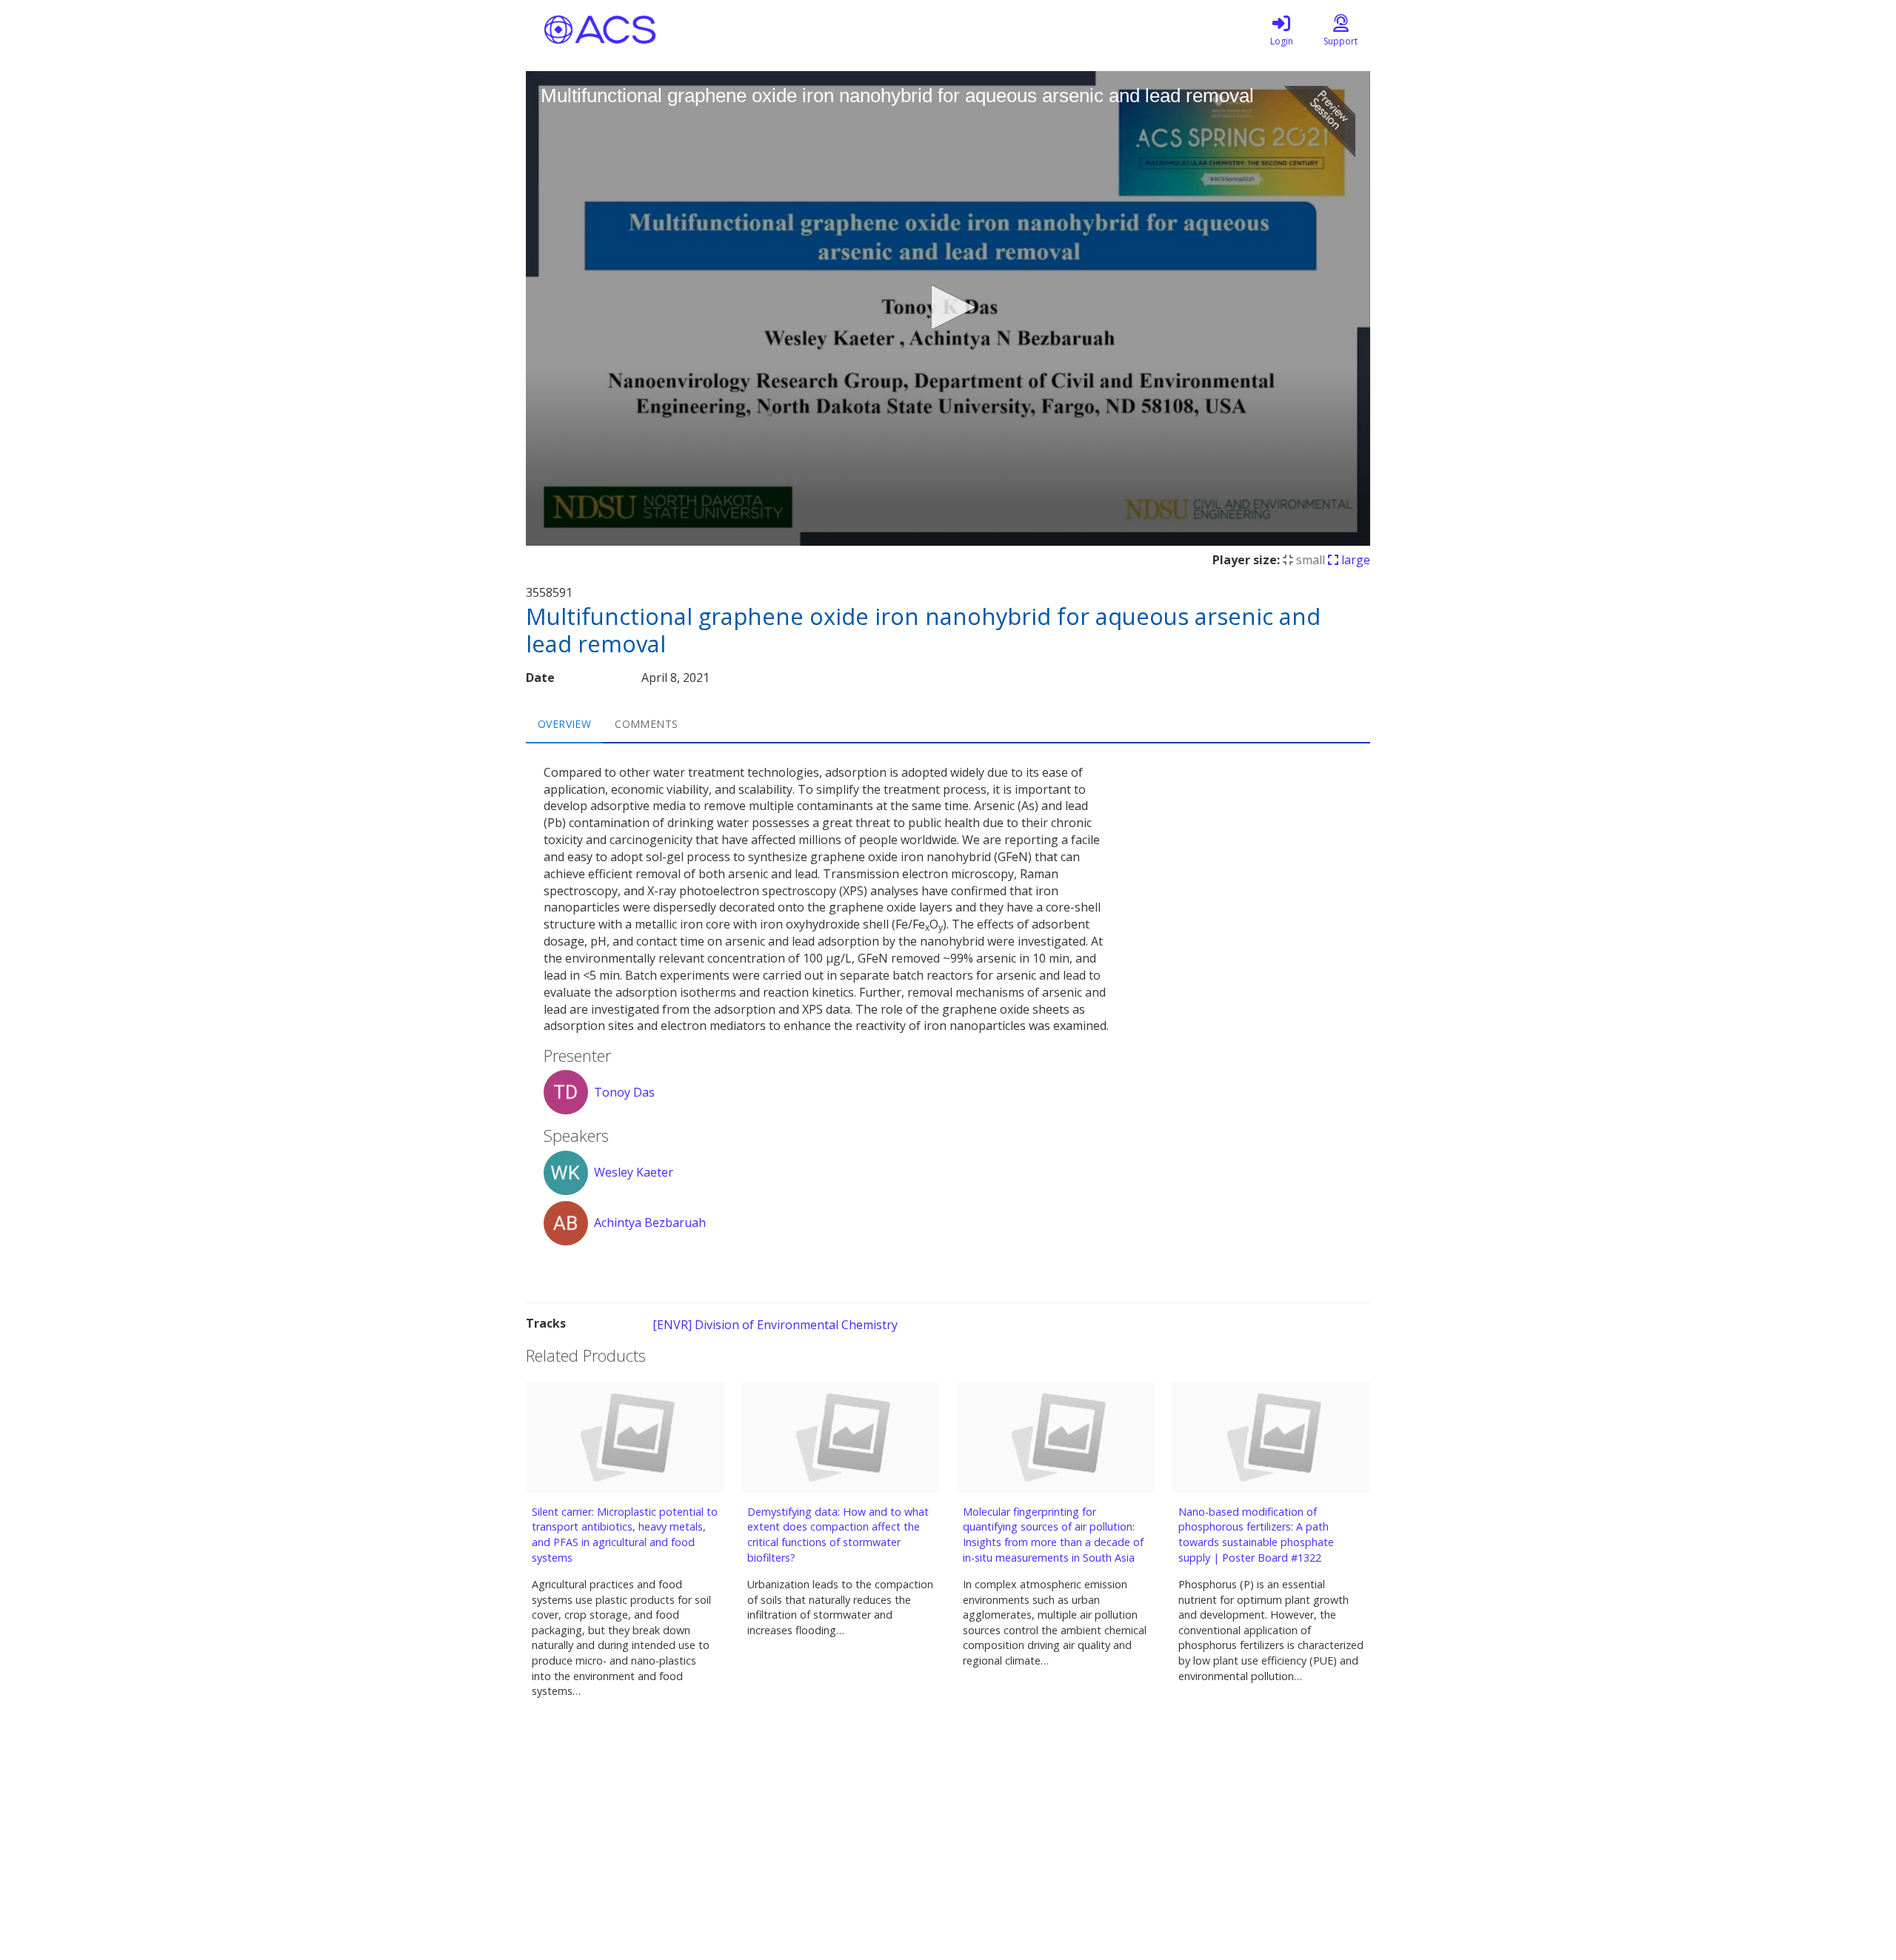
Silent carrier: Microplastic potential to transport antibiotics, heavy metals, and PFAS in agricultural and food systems (625, 1535)
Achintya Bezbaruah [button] (650, 1223)
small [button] (1309, 560)
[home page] (667, 30)
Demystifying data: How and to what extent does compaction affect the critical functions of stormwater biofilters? (838, 1535)
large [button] (1354, 560)
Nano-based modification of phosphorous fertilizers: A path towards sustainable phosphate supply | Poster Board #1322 (1256, 1535)
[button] (948, 307)
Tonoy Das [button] (624, 1092)
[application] (948, 308)
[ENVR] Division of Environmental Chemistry (775, 1325)
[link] (1281, 30)
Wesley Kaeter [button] (634, 1172)
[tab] (564, 724)
